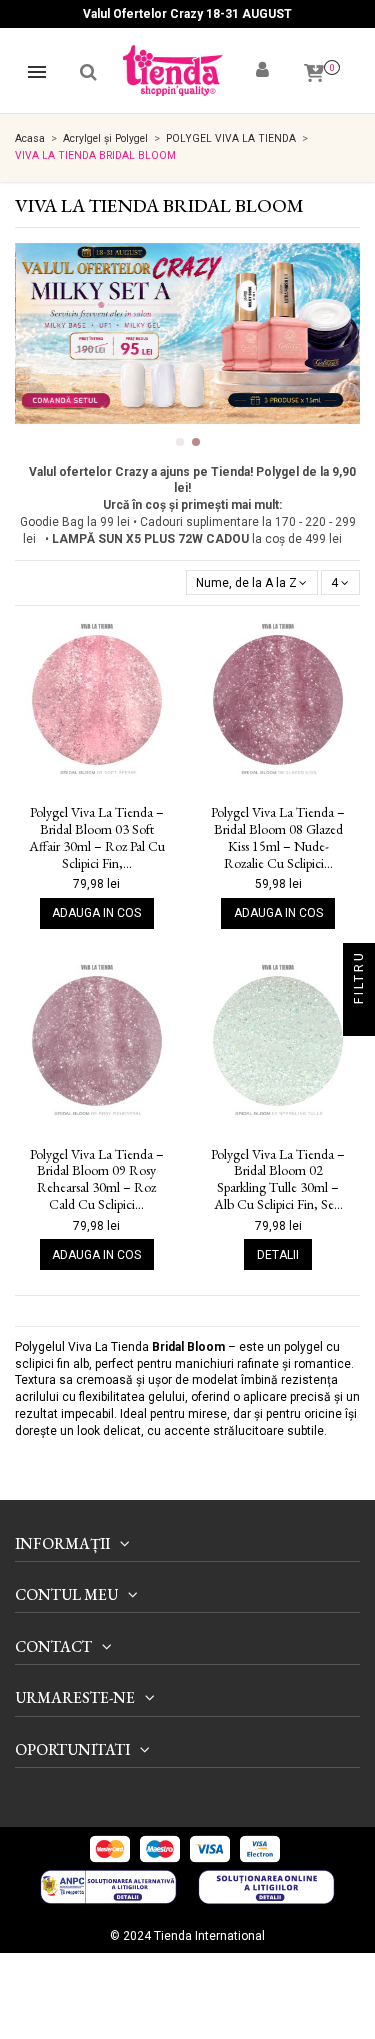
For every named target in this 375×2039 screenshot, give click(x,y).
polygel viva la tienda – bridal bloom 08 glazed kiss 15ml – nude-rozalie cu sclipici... (278, 837)
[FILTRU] (359, 1020)
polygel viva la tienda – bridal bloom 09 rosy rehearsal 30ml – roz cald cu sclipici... (97, 1179)
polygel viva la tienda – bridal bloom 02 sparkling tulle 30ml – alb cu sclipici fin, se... (278, 1179)
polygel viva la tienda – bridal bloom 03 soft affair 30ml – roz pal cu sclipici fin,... (97, 837)
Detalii (278, 1255)
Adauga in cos (96, 913)
